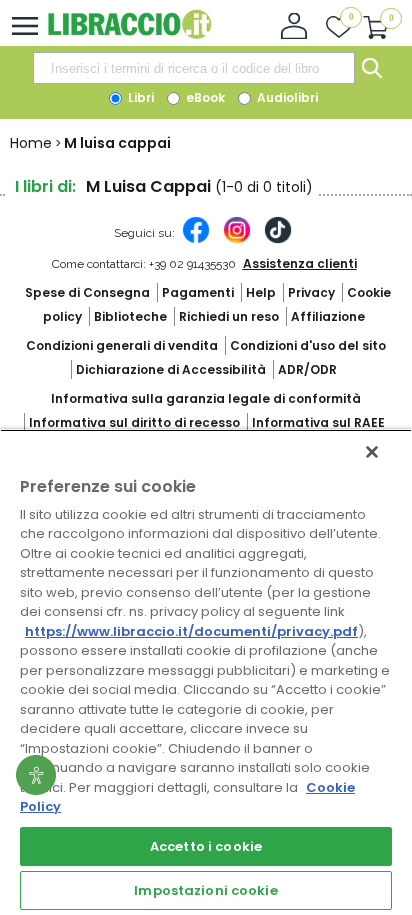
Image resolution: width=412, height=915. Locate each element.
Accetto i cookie (206, 846)
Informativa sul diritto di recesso (134, 422)
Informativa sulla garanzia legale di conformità (206, 398)
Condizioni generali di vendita (122, 345)
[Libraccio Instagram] (237, 240)
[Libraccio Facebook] (196, 240)
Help (261, 292)
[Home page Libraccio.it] (129, 34)
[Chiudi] (372, 452)
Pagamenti (198, 292)
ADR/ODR (307, 369)
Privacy (311, 292)
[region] (206, 672)
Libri (139, 97)
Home (31, 143)
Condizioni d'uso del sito (308, 345)
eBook (204, 97)
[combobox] (194, 68)
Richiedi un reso (229, 316)
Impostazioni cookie (205, 890)
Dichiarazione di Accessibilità (171, 369)
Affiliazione (328, 316)
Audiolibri (286, 97)
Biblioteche (130, 316)
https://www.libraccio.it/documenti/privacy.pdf (191, 631)
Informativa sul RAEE (318, 422)
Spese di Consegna (87, 292)
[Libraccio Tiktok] (278, 240)
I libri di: (45, 186)
